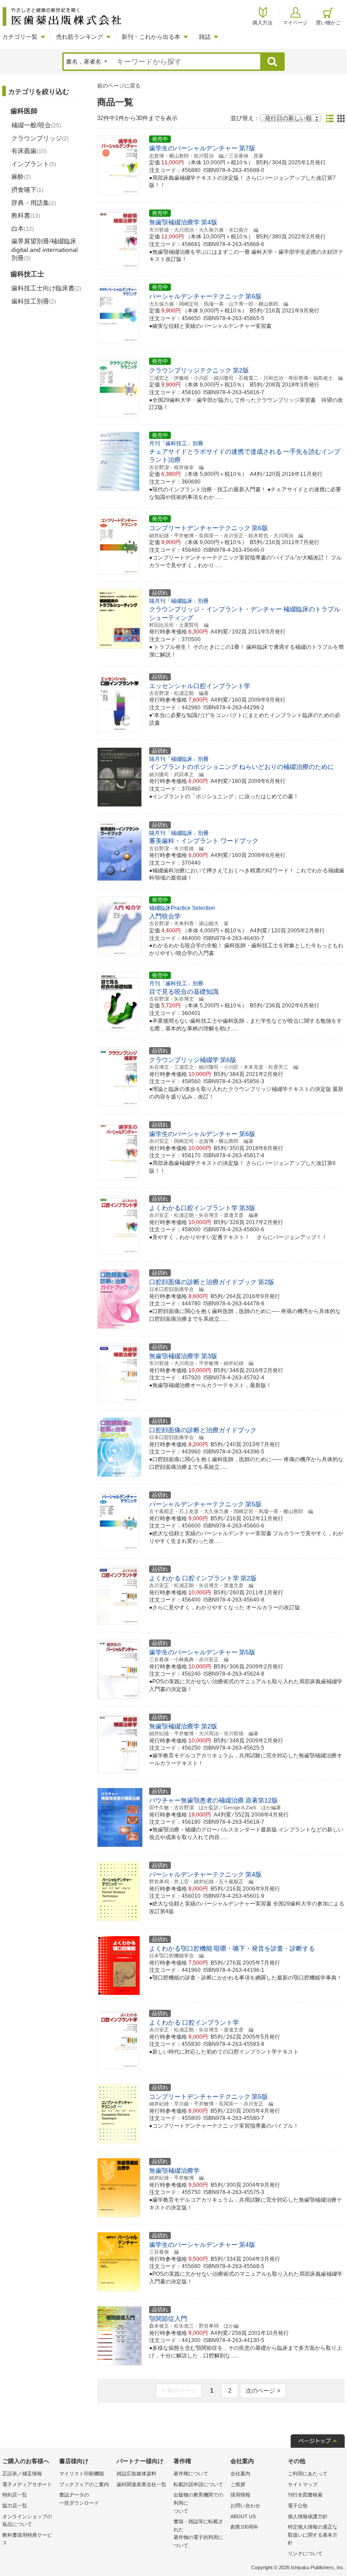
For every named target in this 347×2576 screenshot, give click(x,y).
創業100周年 (244, 2527)
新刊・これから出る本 (151, 37)
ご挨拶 (238, 2484)
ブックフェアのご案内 (84, 2484)
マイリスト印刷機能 (82, 2474)
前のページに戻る (119, 86)
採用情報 (240, 2495)
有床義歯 (29, 151)
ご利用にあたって (308, 2474)
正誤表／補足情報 (22, 2474)
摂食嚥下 (27, 190)
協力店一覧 (15, 2506)
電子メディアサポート (27, 2484)
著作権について (191, 2474)
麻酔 (21, 177)
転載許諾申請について (198, 2484)
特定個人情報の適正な (313, 2535)
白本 (23, 228)
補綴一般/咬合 (36, 125)
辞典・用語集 (34, 203)
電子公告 (298, 2506)
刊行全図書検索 (305, 2495)
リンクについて (305, 2553)
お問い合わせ (245, 2506)
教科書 (26, 215)
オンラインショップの (27, 2520)
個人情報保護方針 (308, 2516)
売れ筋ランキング (80, 37)
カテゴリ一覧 (20, 37)
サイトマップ (303, 2484)
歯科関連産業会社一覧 (141, 2484)
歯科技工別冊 (34, 301)
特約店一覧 (15, 2495)
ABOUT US (243, 2516)
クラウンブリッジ (40, 138)
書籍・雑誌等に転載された (198, 2533)
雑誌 (205, 37)
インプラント (34, 164)
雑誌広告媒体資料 (136, 2474)
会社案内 (240, 2474)
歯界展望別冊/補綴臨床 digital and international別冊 (45, 249)
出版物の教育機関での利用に (198, 2503)
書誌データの (79, 2499)
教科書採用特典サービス (27, 2539)
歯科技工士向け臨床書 (46, 288)
